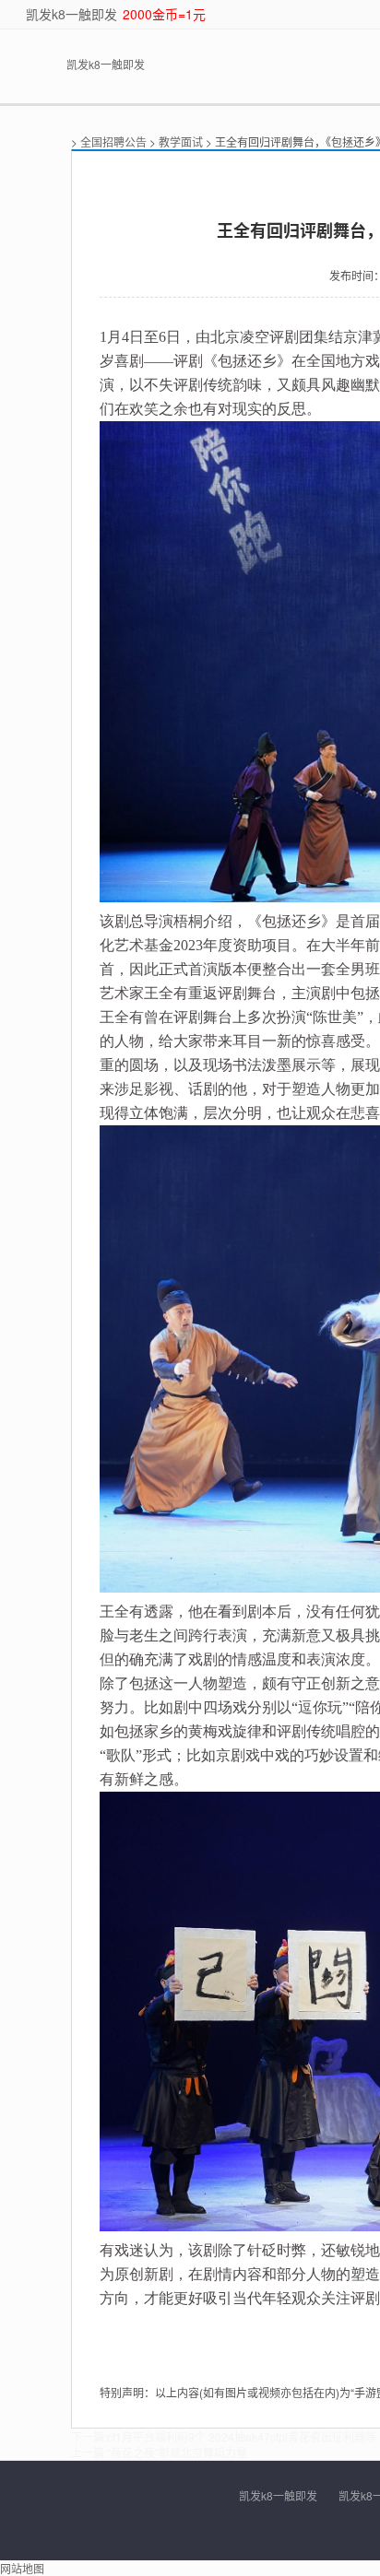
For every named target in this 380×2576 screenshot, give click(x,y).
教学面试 (181, 141)
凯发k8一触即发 (71, 14)
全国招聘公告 (113, 141)
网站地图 (22, 2568)
